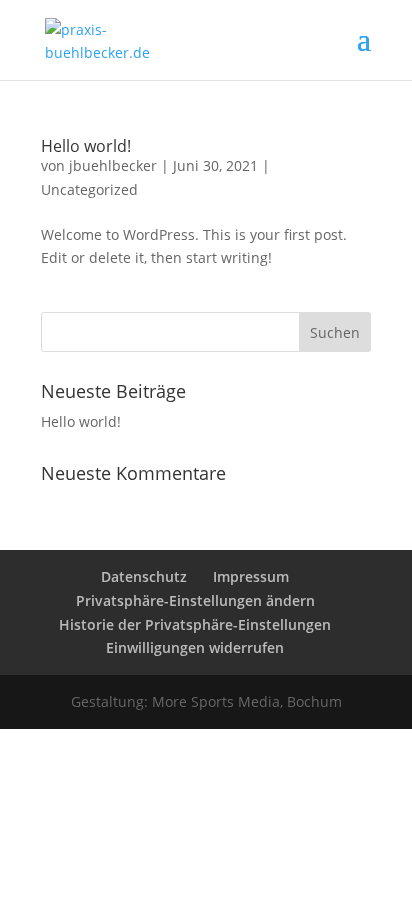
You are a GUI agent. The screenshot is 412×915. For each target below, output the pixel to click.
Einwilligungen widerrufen (195, 647)
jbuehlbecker (113, 165)
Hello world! (86, 146)
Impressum (251, 576)
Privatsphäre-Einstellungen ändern (195, 600)
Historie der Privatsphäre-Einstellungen (195, 624)
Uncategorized (89, 189)
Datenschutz (144, 576)
